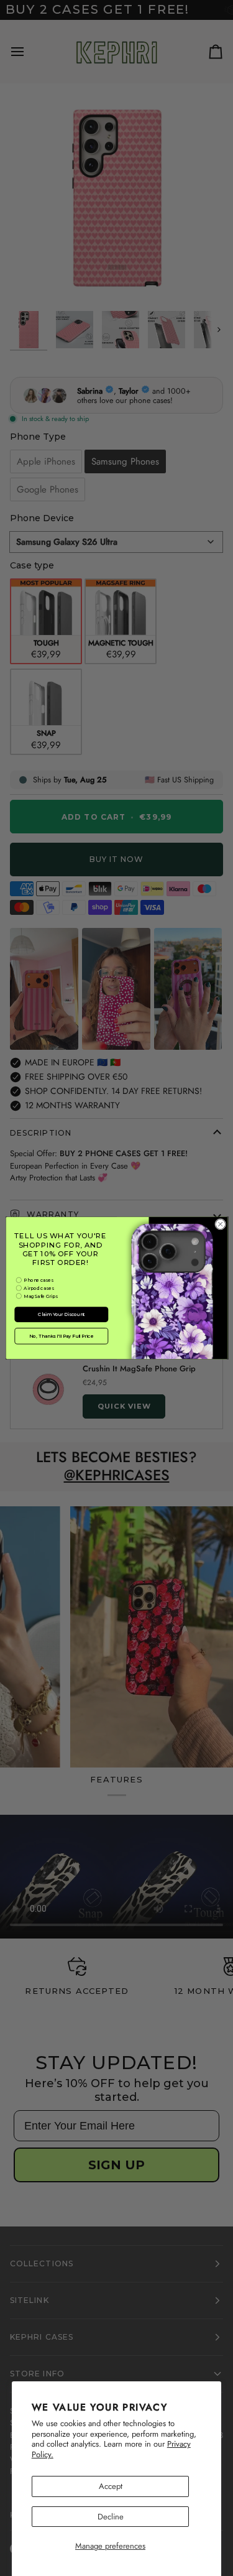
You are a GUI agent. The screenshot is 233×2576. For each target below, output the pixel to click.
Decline (111, 2517)
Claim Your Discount (61, 1314)
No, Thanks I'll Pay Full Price (61, 1336)
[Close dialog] (220, 1224)
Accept (111, 2486)
